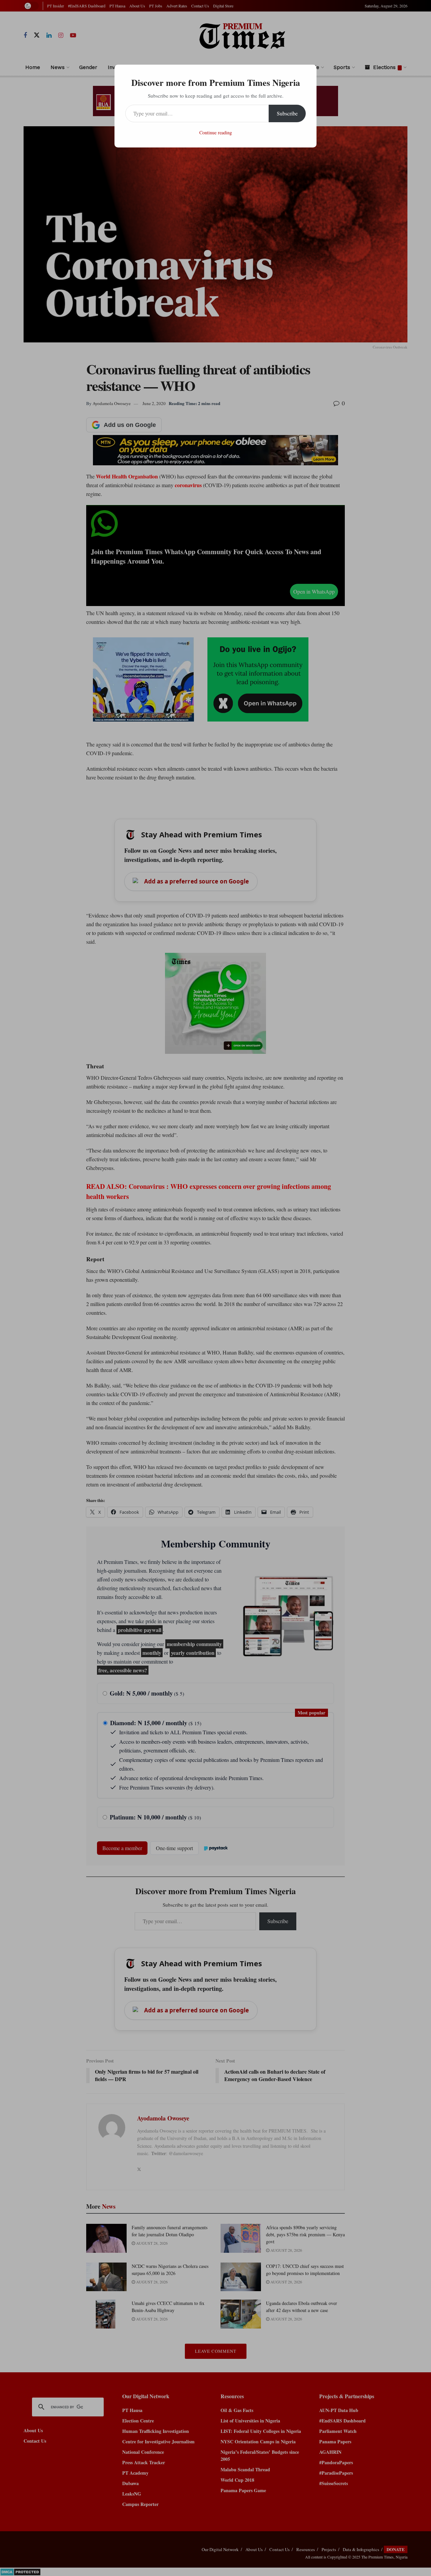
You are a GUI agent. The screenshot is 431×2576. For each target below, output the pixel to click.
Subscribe (287, 113)
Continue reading (216, 132)
